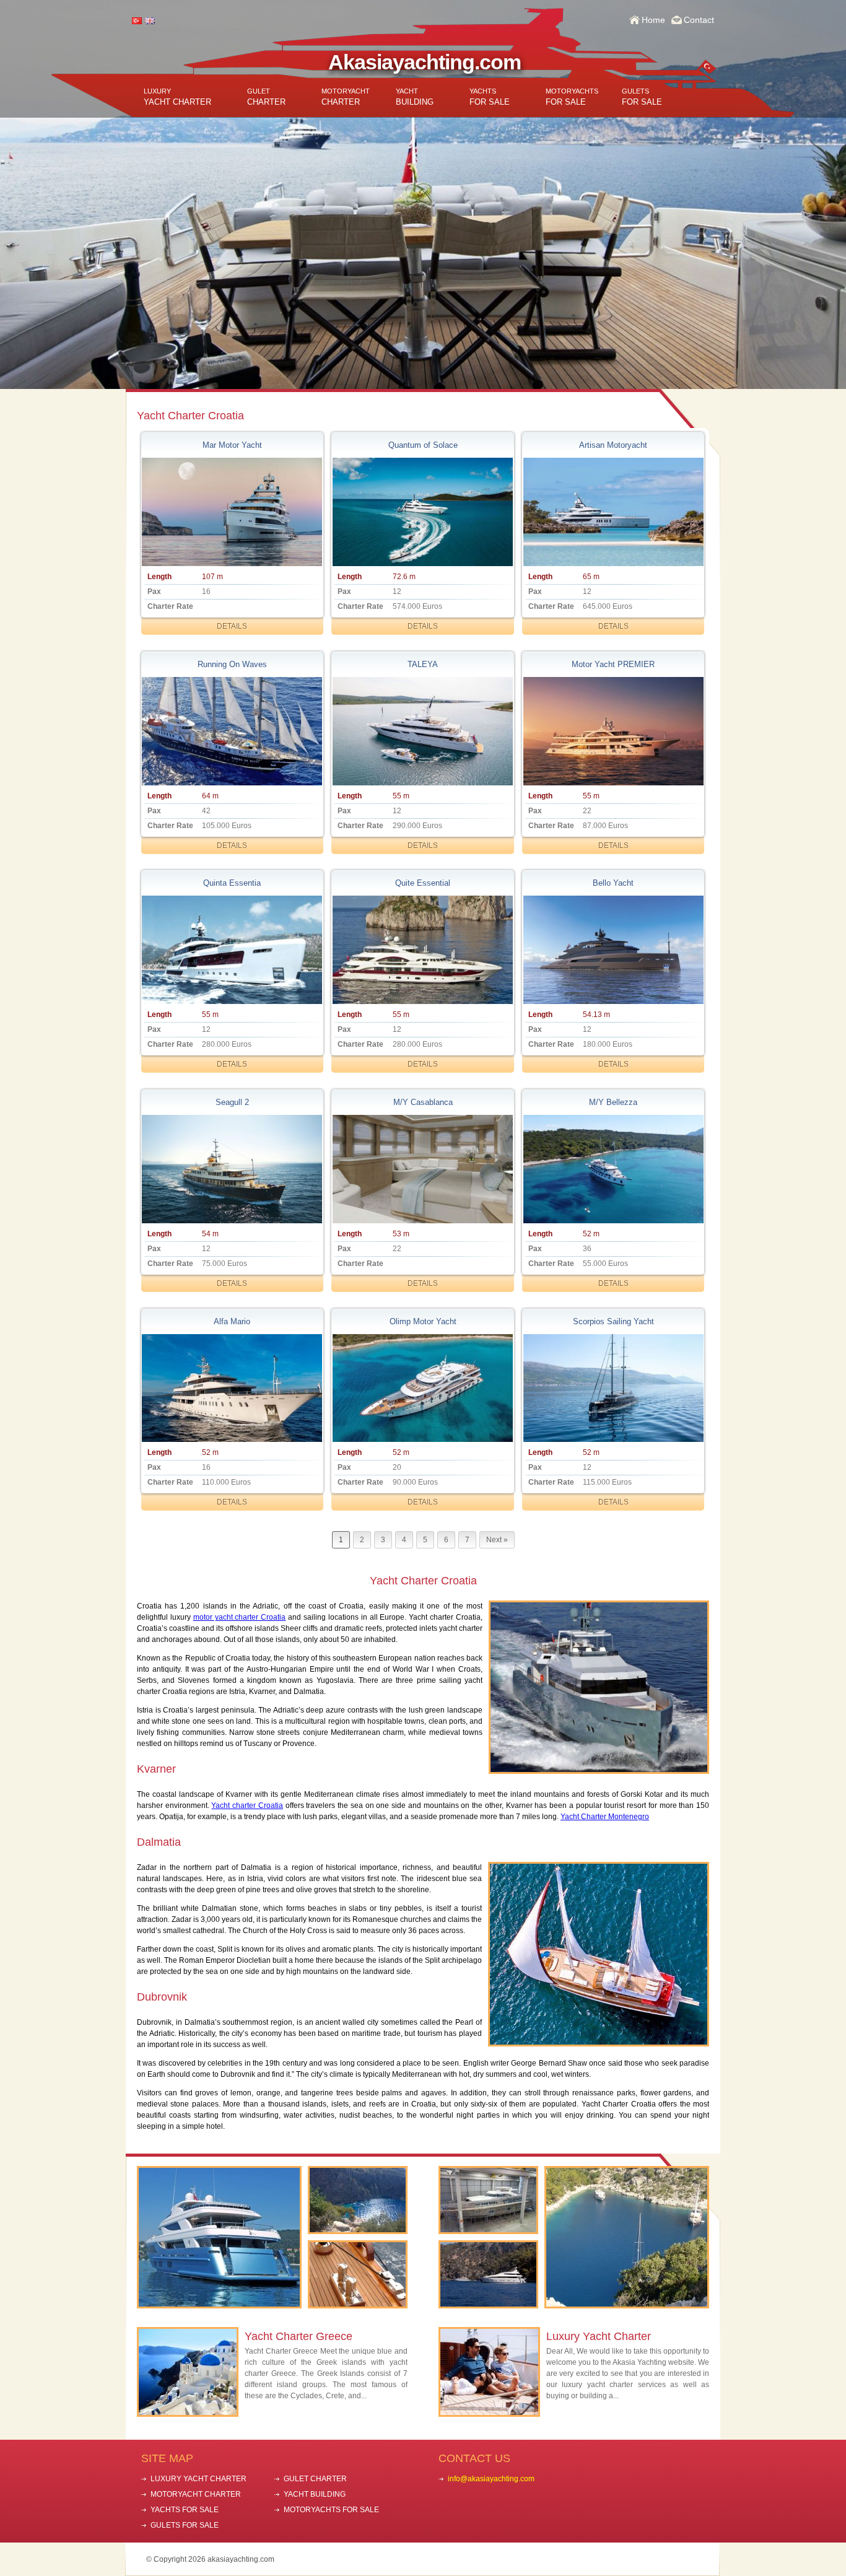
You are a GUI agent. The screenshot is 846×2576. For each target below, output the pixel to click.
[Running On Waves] (232, 731)
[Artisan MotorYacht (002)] (613, 512)
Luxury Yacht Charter (599, 2336)
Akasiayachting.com (425, 62)
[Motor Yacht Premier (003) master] (613, 731)
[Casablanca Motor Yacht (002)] (422, 1169)
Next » (497, 1540)
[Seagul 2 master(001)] (232, 1169)
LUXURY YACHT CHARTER (198, 2479)
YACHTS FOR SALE (185, 2510)
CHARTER (266, 97)
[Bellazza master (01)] (613, 1169)
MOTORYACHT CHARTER (196, 2494)
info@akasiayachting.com (491, 2479)
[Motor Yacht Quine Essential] (422, 950)
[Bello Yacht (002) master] (613, 950)
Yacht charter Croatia (247, 1805)
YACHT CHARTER (177, 97)
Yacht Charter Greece (299, 2336)
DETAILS (232, 626)
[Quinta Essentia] (232, 950)
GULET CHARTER (315, 2479)
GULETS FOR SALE (185, 2525)
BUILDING (415, 97)
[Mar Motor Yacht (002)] (232, 512)
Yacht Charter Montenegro (605, 1817)
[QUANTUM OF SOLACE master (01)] (422, 512)
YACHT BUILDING (315, 2494)
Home (653, 20)
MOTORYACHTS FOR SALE (331, 2510)
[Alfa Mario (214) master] (232, 1388)
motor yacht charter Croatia (240, 1617)
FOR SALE (490, 97)
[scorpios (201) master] (613, 1388)
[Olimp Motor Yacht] (422, 1388)
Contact (699, 20)
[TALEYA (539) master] (422, 731)
